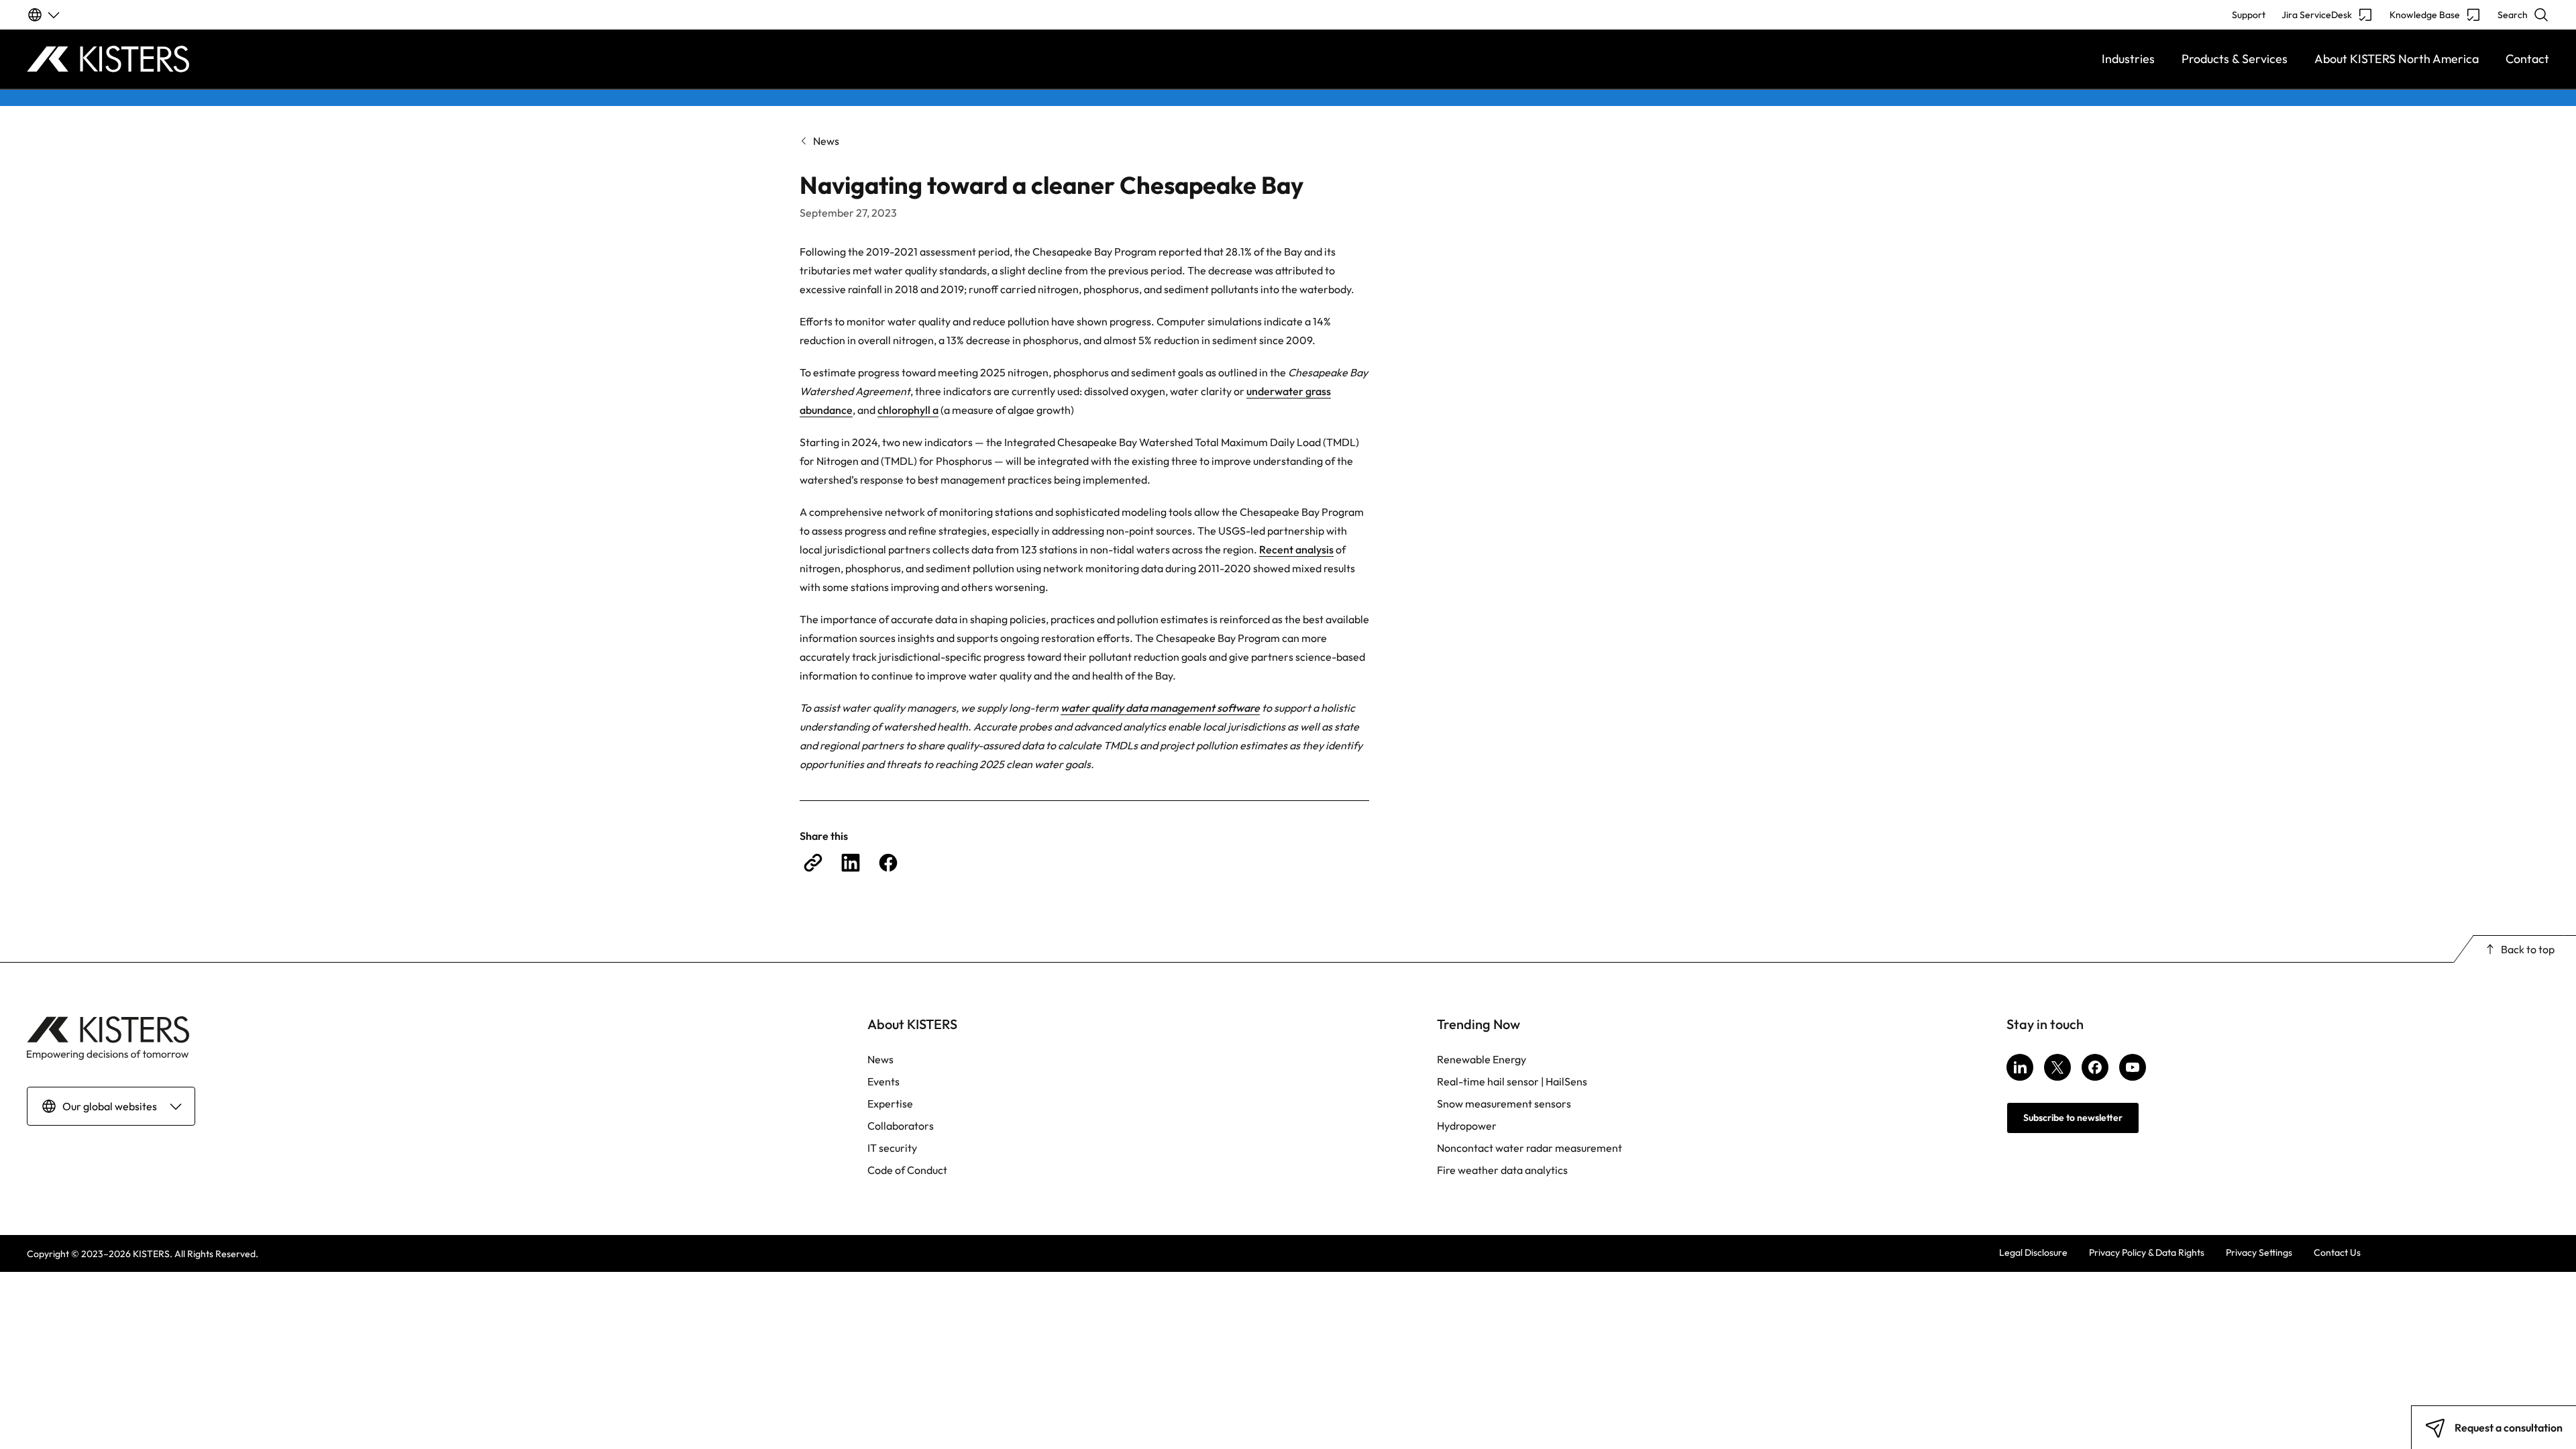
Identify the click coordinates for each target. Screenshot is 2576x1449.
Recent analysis (1296, 549)
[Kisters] (342, 59)
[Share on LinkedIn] (851, 863)
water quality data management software (1160, 708)
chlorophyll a (908, 410)
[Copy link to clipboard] (813, 863)
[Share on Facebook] (888, 863)
